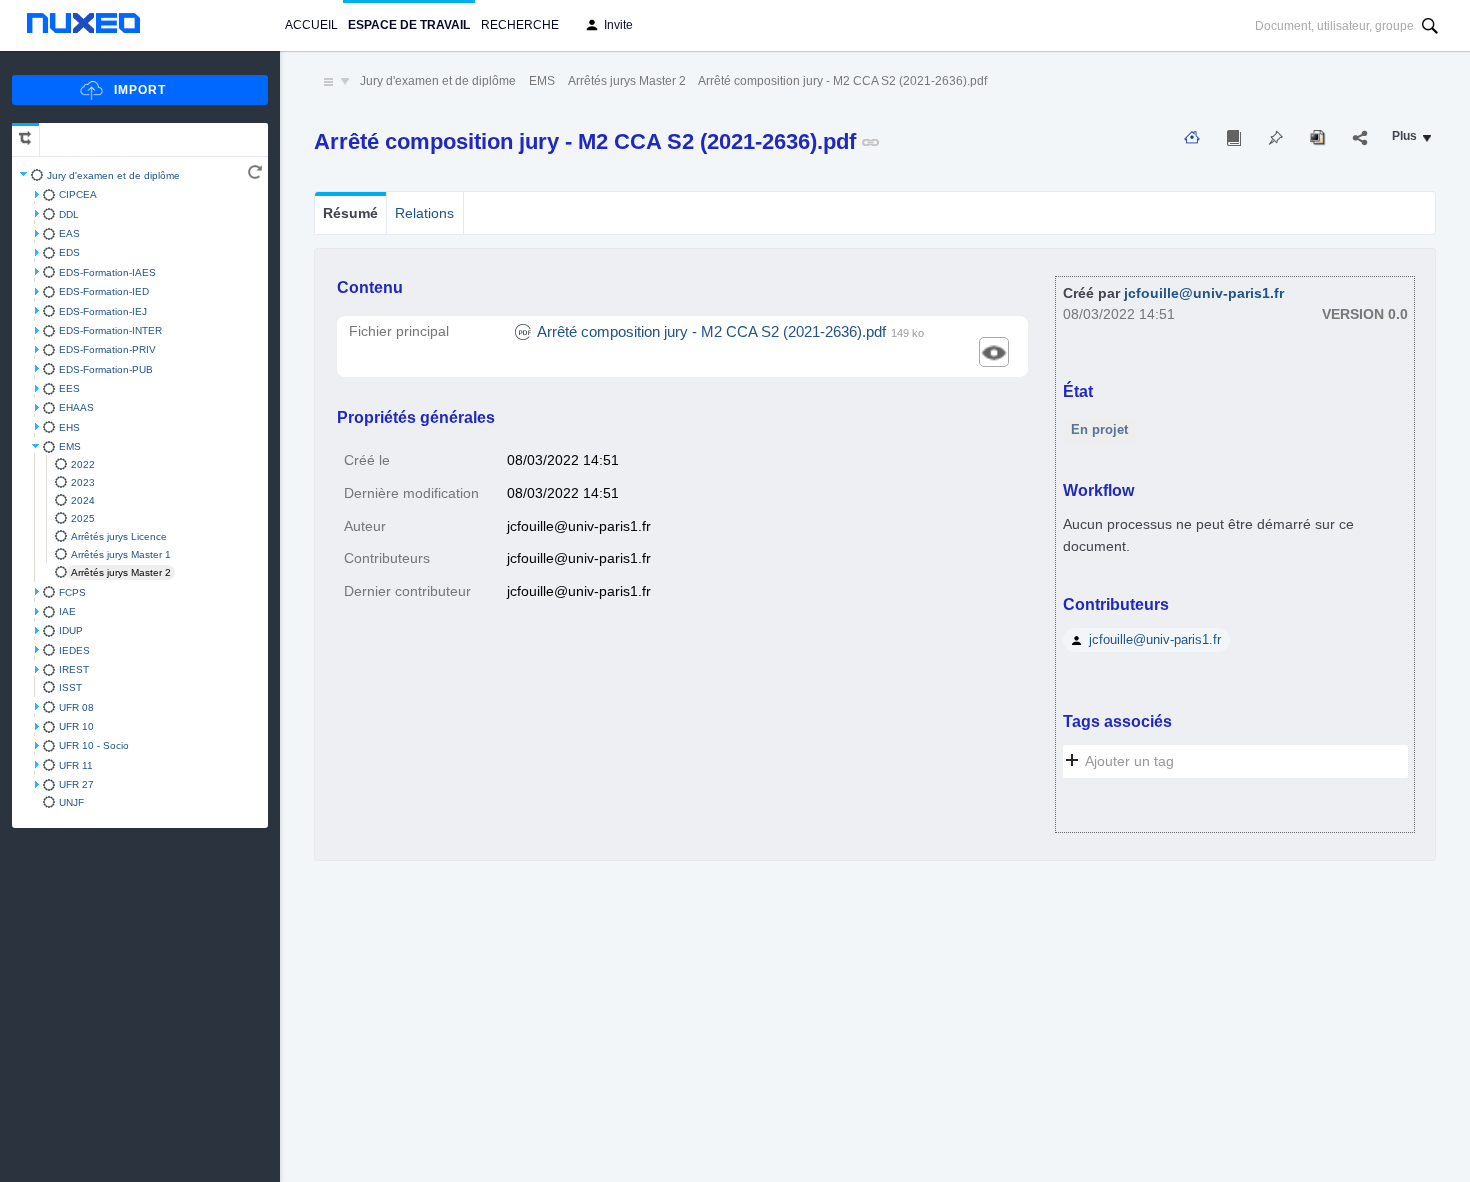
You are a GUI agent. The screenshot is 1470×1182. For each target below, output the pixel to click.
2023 (83, 482)
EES (69, 388)
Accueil (311, 25)
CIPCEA (78, 194)
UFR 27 (76, 784)
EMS (70, 446)
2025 (83, 518)
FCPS (72, 592)
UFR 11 (76, 765)
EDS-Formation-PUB (106, 369)
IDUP (71, 630)
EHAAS (76, 407)
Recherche (520, 25)
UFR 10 (76, 726)
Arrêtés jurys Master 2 (121, 572)
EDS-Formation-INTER (110, 330)
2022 (83, 464)
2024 (83, 500)
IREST (74, 669)
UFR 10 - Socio (94, 745)
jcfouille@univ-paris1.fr (1204, 293)
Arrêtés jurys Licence (119, 536)
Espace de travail (409, 25)
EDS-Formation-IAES (107, 272)
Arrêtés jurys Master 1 (121, 554)
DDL (69, 214)
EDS (69, 252)
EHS (69, 427)
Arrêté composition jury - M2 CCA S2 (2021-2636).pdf (842, 81)
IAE (67, 611)
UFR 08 (76, 707)
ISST (70, 687)
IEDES (74, 650)
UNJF (71, 802)
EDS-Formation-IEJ (103, 311)
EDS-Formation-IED (104, 291)
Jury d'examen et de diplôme (113, 175)
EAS (69, 233)
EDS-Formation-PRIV (107, 349)
